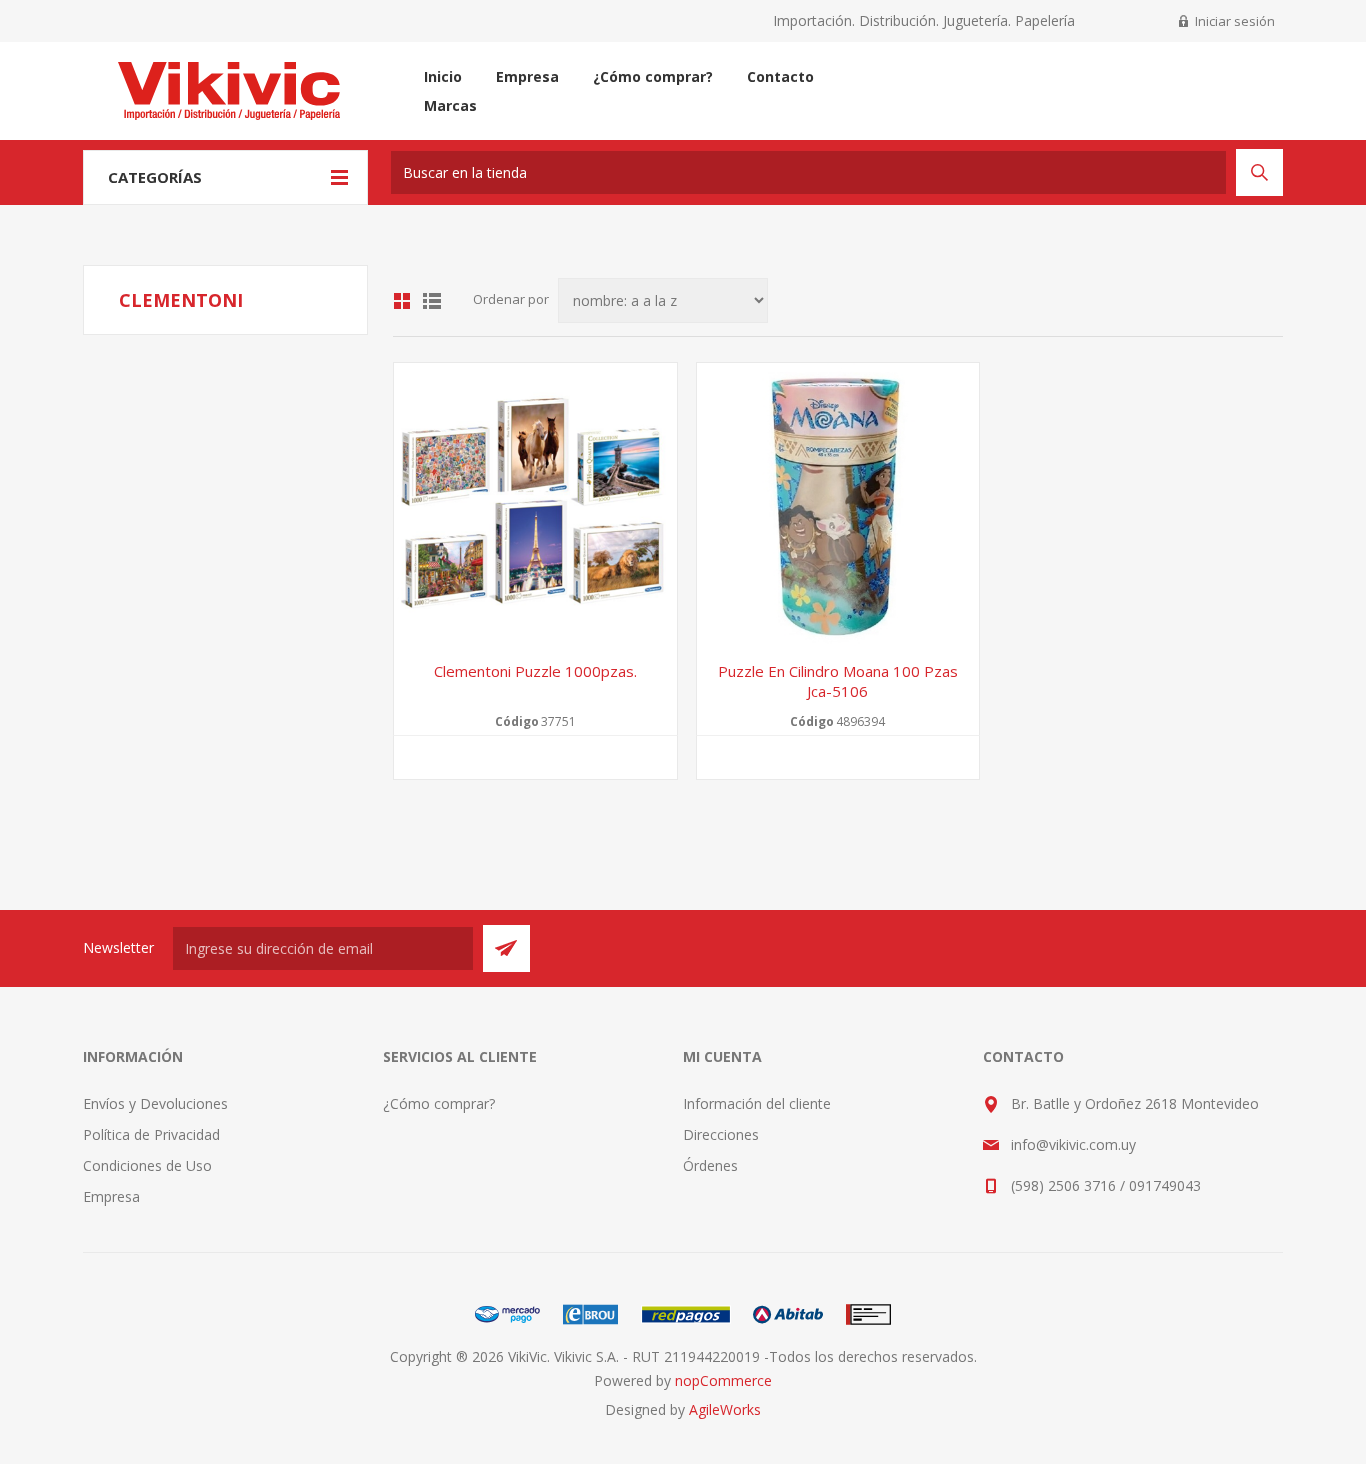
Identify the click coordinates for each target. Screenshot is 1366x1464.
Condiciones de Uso (147, 1165)
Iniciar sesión (1235, 21)
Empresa (111, 1196)
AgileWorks (725, 1409)
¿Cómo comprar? (439, 1103)
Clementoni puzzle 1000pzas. (535, 671)
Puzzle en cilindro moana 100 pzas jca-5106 (838, 681)
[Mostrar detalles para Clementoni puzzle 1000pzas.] (535, 504)
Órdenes (710, 1165)
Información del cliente (757, 1103)
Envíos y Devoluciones (155, 1103)
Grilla (402, 301)
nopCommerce (723, 1380)
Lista (432, 301)
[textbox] (808, 172)
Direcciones (721, 1134)
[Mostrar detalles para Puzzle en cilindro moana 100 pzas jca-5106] (838, 504)
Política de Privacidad (151, 1134)
